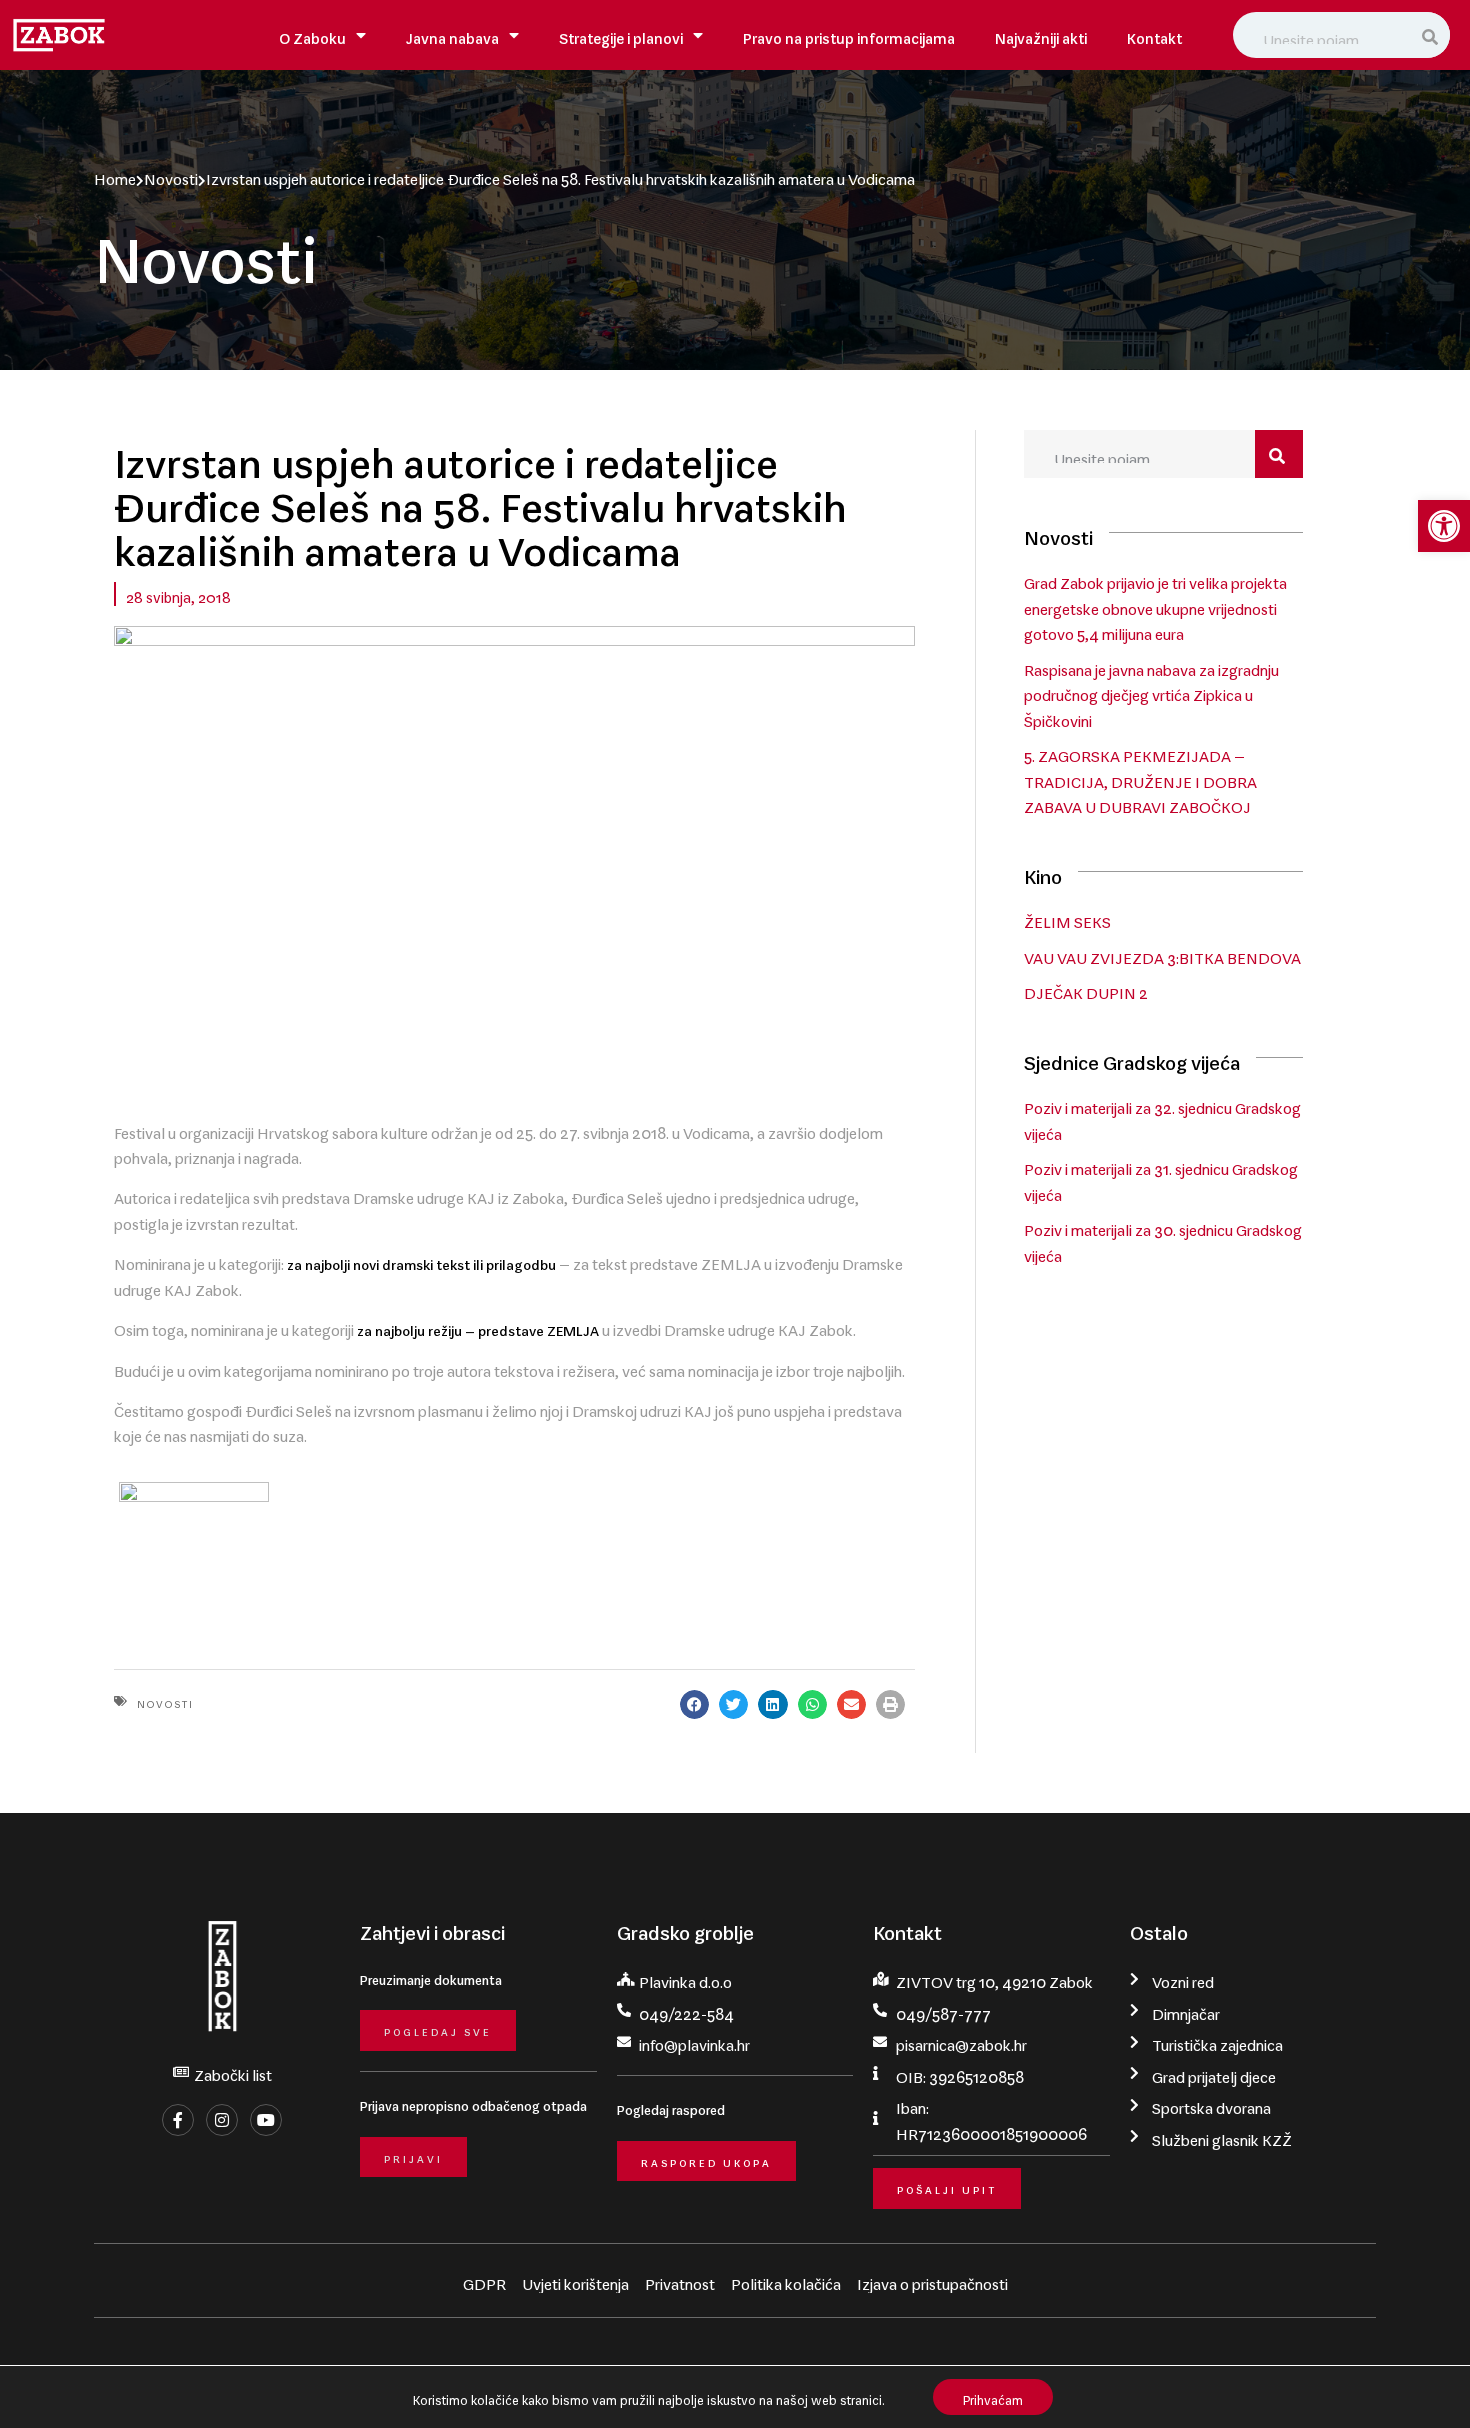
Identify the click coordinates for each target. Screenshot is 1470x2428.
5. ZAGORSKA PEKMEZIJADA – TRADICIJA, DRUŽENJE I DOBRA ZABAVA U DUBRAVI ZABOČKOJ (1140, 777)
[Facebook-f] (178, 2120)
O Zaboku (312, 34)
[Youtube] (266, 2120)
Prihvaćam (993, 2396)
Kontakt (1154, 34)
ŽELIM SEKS (1067, 918)
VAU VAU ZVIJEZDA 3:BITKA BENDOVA (1162, 954)
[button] (1444, 526)
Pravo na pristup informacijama (849, 34)
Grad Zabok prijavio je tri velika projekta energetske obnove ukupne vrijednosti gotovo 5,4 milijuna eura (1155, 604)
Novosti (171, 175)
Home (115, 175)
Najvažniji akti (1041, 34)
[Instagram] (222, 2120)
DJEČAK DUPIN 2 (1086, 989)
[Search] (1431, 35)
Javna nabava (452, 34)
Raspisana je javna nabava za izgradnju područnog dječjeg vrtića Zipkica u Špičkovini (1151, 691)
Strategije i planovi (621, 34)
